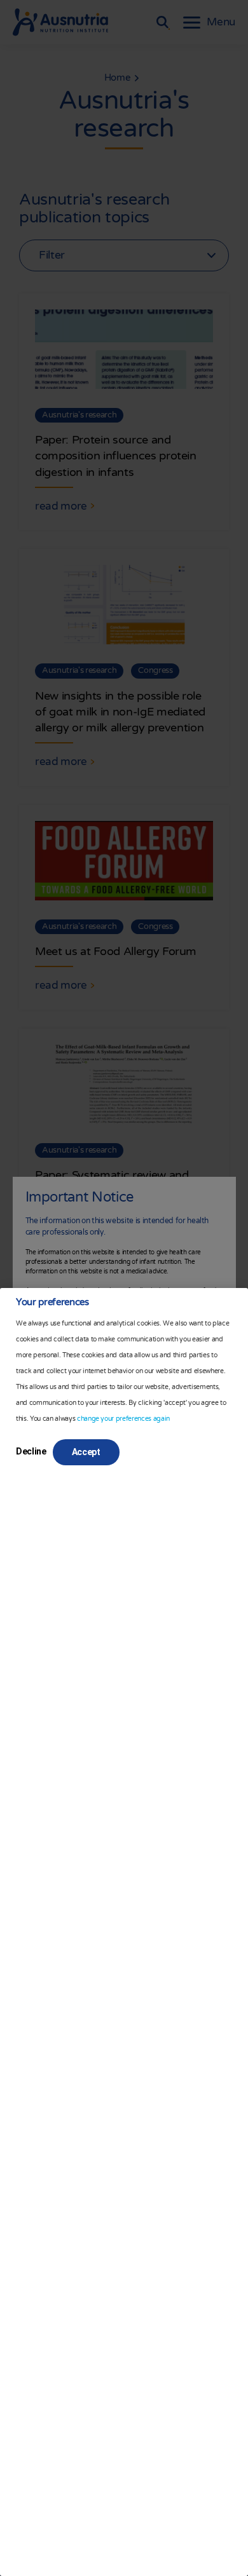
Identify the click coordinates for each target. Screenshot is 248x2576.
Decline (31, 1451)
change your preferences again (123, 1419)
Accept (86, 1452)
